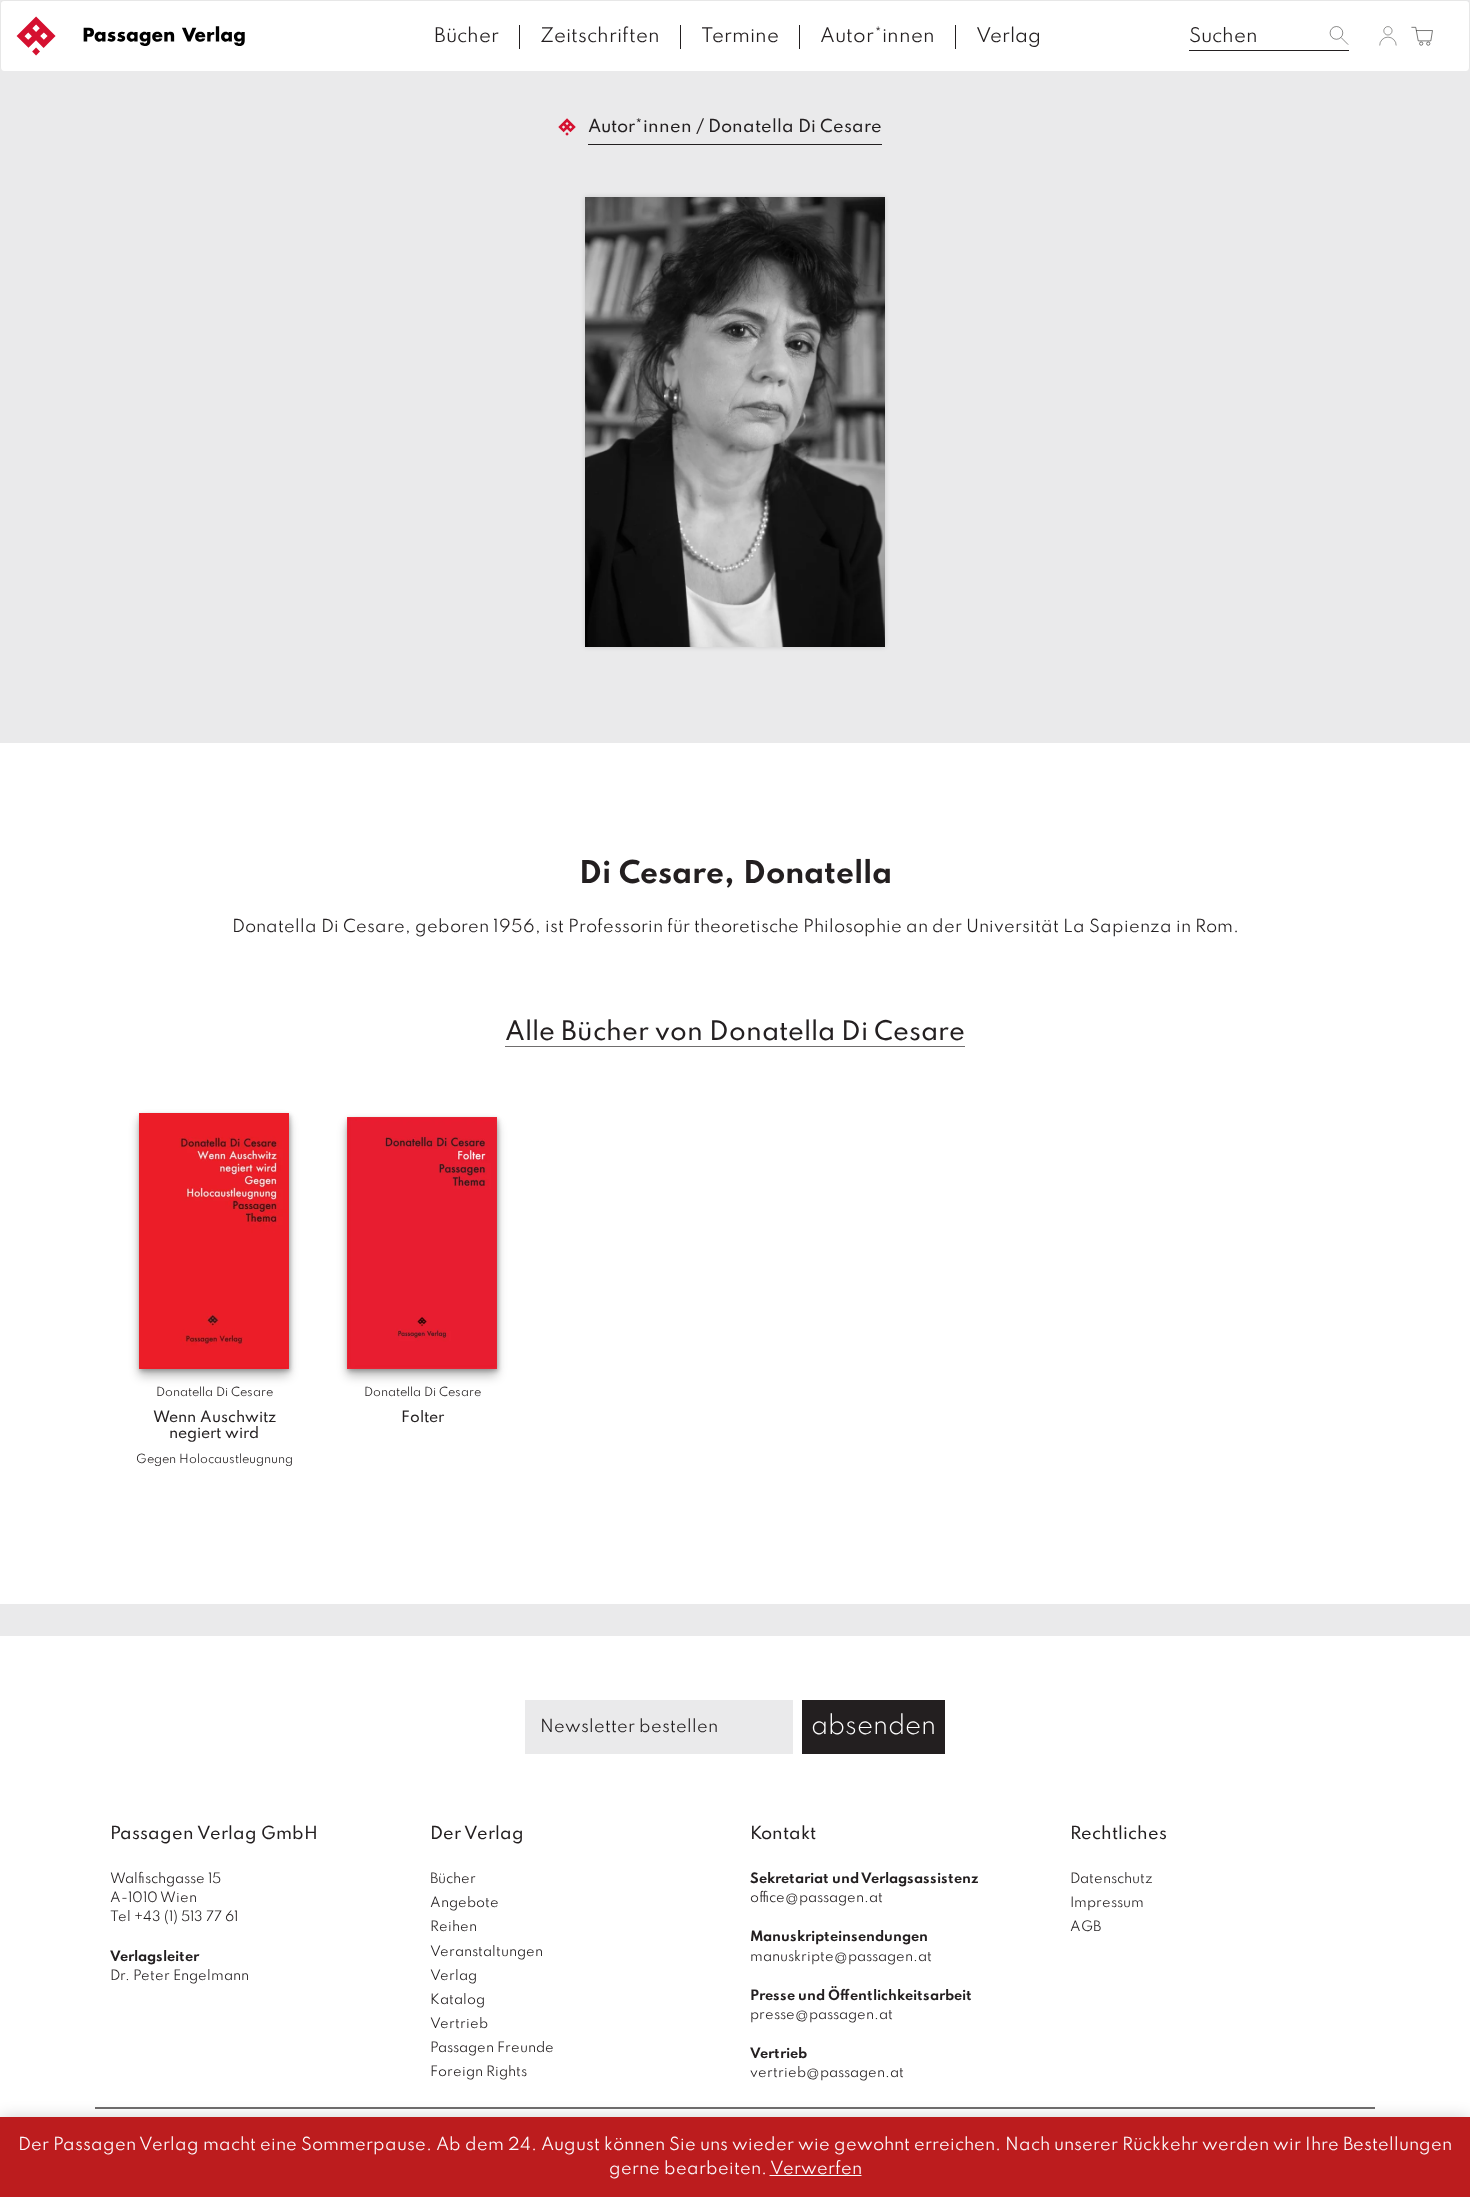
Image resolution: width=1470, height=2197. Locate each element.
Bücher (466, 37)
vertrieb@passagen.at (827, 2073)
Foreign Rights (478, 2072)
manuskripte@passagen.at (841, 1957)
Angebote (464, 1903)
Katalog (457, 2000)
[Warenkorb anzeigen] (1422, 37)
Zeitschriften (600, 37)
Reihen (453, 1927)
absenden (873, 1726)
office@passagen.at (816, 1898)
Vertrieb (459, 2024)
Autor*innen (877, 37)
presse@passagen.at (821, 2015)
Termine (740, 37)
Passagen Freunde (492, 2048)
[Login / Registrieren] (1388, 35)
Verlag (1008, 37)
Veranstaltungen (486, 1952)
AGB (1085, 1927)
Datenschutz (1111, 1879)
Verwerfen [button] (816, 2169)
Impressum (1107, 1903)
